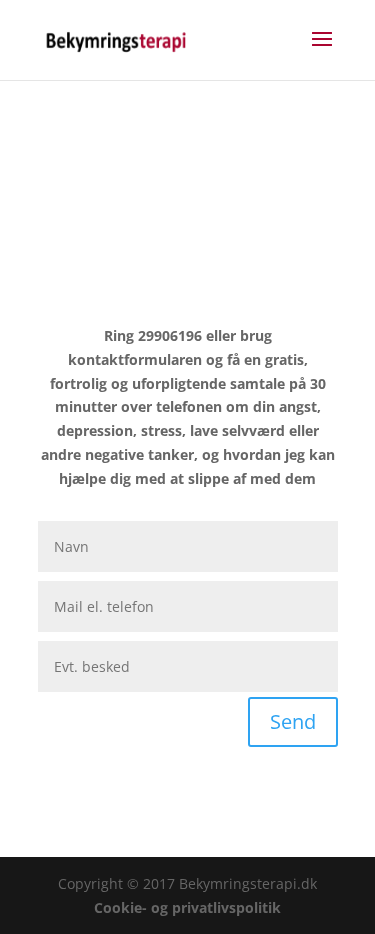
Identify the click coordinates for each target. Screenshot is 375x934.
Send (293, 721)
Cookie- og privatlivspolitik (187, 907)
